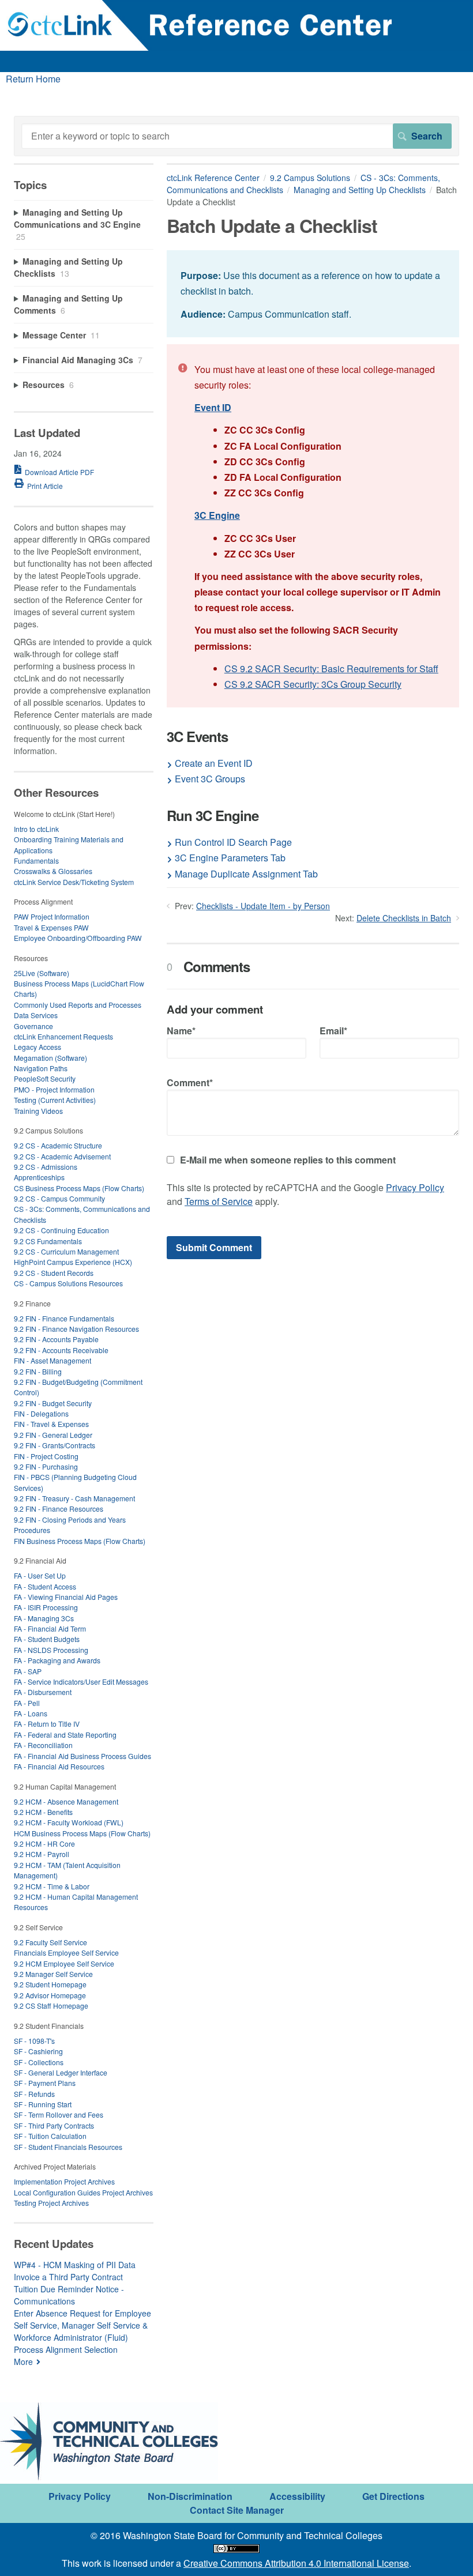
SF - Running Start (43, 2104)
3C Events (197, 737)
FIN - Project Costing (46, 1456)
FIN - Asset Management (52, 1360)
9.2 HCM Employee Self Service (64, 1963)
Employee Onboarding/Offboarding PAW (78, 938)
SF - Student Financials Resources (68, 2147)
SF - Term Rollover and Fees (59, 2114)
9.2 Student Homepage (50, 1984)
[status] (313, 294)
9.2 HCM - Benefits (43, 1812)
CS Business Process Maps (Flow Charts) (79, 1188)
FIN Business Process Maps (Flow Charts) (80, 1541)
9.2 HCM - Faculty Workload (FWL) (69, 1822)
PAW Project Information (52, 916)
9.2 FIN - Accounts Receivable (61, 1350)
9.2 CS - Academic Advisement (62, 1156)
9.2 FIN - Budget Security (53, 1403)
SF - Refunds (34, 2094)
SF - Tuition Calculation (50, 2136)
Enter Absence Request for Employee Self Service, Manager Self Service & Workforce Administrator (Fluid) (82, 2325)
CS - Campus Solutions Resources (68, 1283)
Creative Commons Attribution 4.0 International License (296, 2563)
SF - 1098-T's (34, 2041)
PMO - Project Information (54, 1089)
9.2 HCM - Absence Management (66, 1801)
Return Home (33, 79)
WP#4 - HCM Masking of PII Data (75, 2265)
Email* (333, 1031)
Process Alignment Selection (66, 2349)
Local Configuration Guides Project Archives (83, 2192)
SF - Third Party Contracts (54, 2125)
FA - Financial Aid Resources (59, 1766)
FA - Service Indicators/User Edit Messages (81, 1681)
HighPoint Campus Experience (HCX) (73, 1262)
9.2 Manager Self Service (53, 1974)
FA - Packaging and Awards (57, 1660)
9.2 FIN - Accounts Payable (56, 1339)
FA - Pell (27, 1703)
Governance (33, 1026)
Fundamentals (36, 860)
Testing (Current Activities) (55, 1100)
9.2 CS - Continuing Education (61, 1230)
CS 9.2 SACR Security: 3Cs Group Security (313, 684)
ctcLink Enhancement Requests (63, 1036)
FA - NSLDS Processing (51, 1650)
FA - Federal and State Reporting (65, 1735)
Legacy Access (37, 1047)
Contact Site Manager (237, 2510)
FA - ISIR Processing (46, 1607)
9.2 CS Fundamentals (48, 1241)
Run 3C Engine (213, 816)
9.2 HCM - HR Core (44, 1844)
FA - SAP (28, 1671)
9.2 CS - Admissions (46, 1167)
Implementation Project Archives (64, 2181)
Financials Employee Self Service (66, 1952)
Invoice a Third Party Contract (68, 2277)
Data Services (36, 1015)
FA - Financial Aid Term (50, 1628)
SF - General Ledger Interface (61, 2072)
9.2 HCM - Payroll (42, 1854)
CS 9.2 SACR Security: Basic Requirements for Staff (331, 669)
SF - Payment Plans (45, 2083)
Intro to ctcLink (36, 829)
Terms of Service (219, 1201)
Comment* (190, 1082)
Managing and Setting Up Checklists (360, 190)
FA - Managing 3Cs (44, 1618)
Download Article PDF (59, 472)
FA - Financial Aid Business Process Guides (82, 1756)
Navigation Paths (41, 1068)
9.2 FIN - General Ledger (53, 1435)
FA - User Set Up (40, 1575)
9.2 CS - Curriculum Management (66, 1251)
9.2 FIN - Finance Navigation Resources (76, 1329)
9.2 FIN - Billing (38, 1371)
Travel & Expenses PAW (51, 927)
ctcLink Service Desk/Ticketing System (74, 882)
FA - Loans (31, 1713)
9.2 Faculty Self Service (50, 1942)
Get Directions (393, 2496)
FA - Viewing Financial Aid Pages (66, 1597)
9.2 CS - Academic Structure (58, 1145)
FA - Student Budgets (47, 1639)
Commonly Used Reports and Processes (78, 1005)
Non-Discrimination (190, 2496)
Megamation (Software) (50, 1058)
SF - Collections (39, 2062)
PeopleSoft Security (45, 1078)
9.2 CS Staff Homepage (51, 2006)
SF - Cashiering (38, 2051)
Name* (181, 1031)
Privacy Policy (415, 1187)
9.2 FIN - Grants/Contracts (55, 1445)
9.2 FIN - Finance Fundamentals (64, 1318)
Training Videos (38, 1111)
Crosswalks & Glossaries (53, 871)
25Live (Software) (42, 973)
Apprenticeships (39, 1177)
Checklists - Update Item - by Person (263, 906)
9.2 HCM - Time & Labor (52, 1886)
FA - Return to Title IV (47, 1724)
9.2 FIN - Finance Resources (59, 1509)
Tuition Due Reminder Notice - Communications (69, 2295)
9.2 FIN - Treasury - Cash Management (74, 1498)
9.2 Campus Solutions (310, 178)
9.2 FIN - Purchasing (46, 1466)
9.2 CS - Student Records (54, 1273)
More (23, 2362)
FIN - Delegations (41, 1413)
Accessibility (297, 2496)
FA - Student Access (45, 1586)
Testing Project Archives (51, 2203)
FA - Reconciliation (43, 1745)
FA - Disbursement (43, 1692)
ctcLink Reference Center (213, 178)
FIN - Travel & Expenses (51, 1424)
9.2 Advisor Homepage (50, 1995)
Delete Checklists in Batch (404, 918)
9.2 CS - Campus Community (59, 1198)
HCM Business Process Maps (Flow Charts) (82, 1833)
